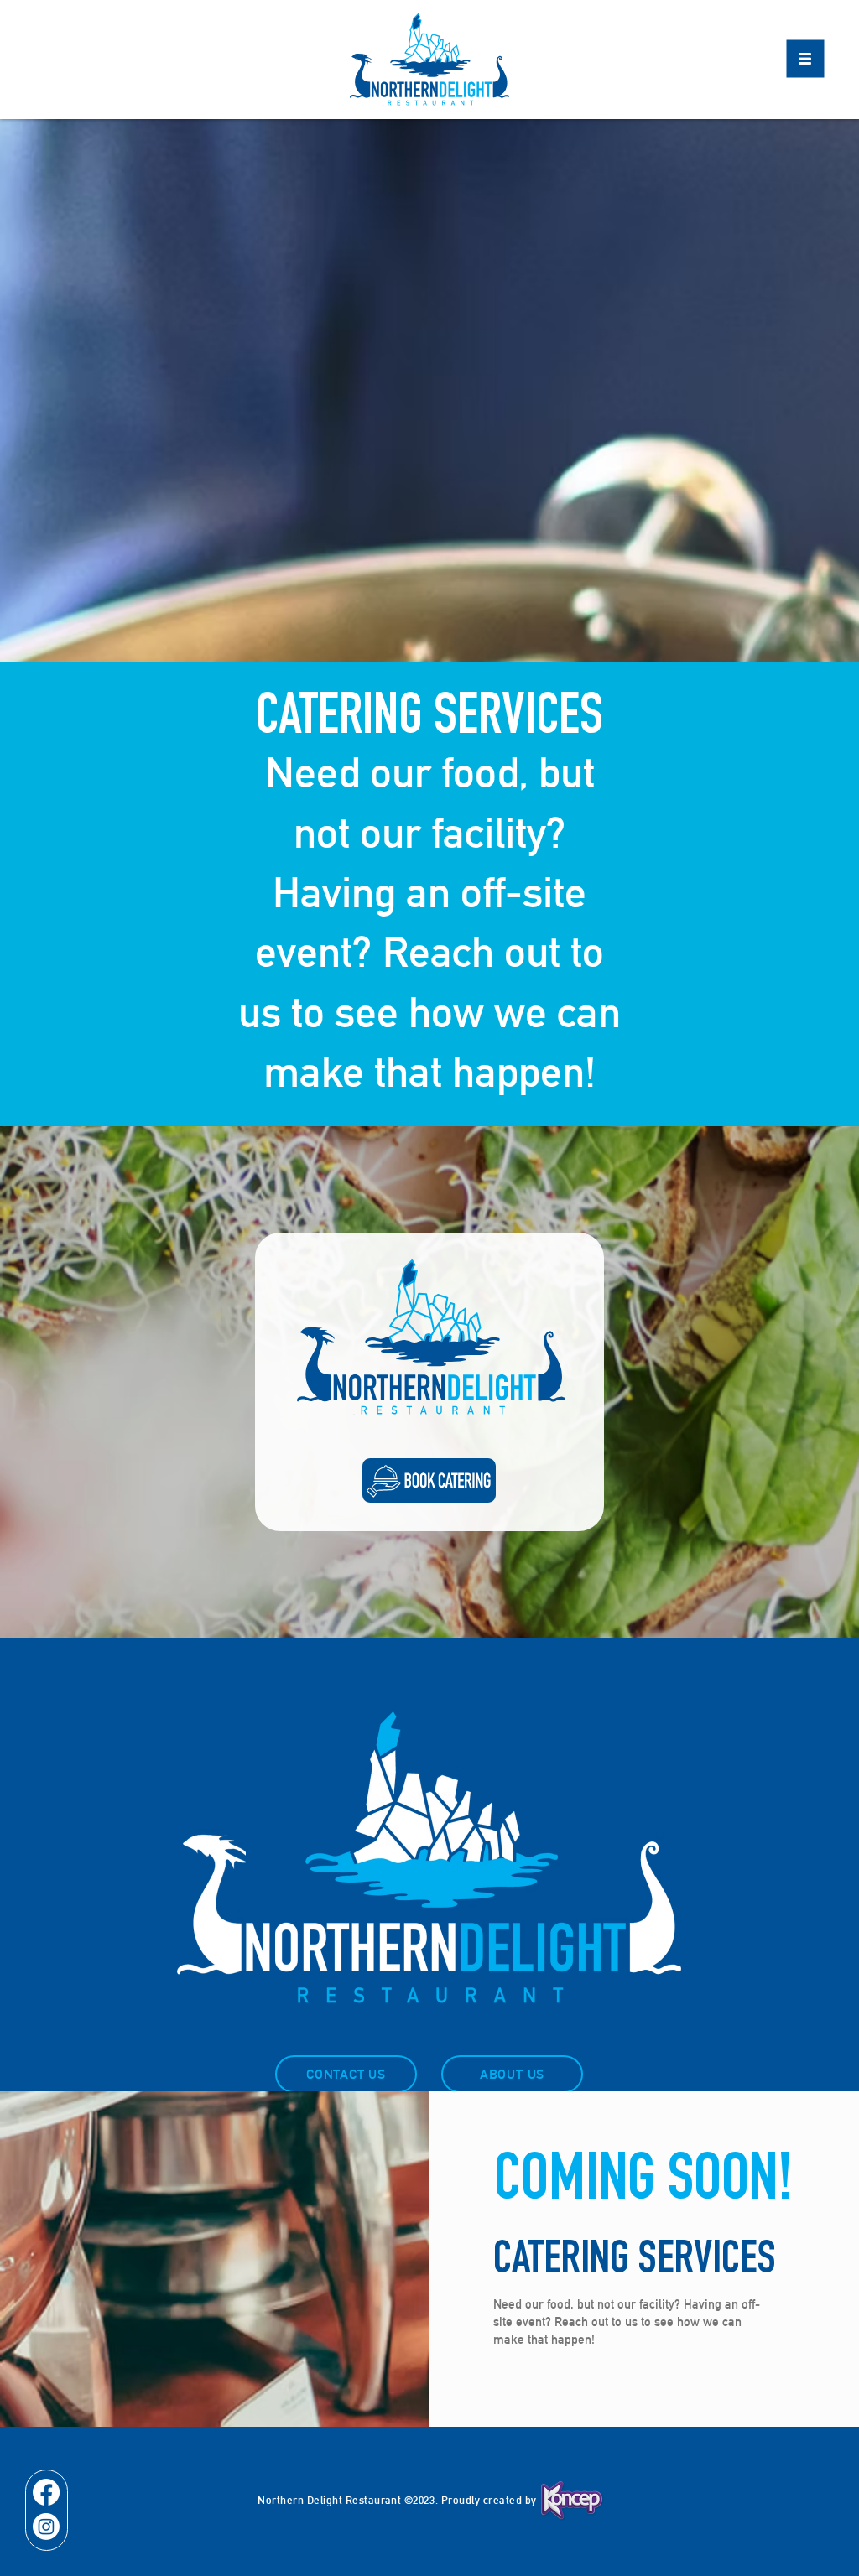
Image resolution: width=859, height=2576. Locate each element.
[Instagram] (46, 2527)
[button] (806, 59)
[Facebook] (46, 2492)
